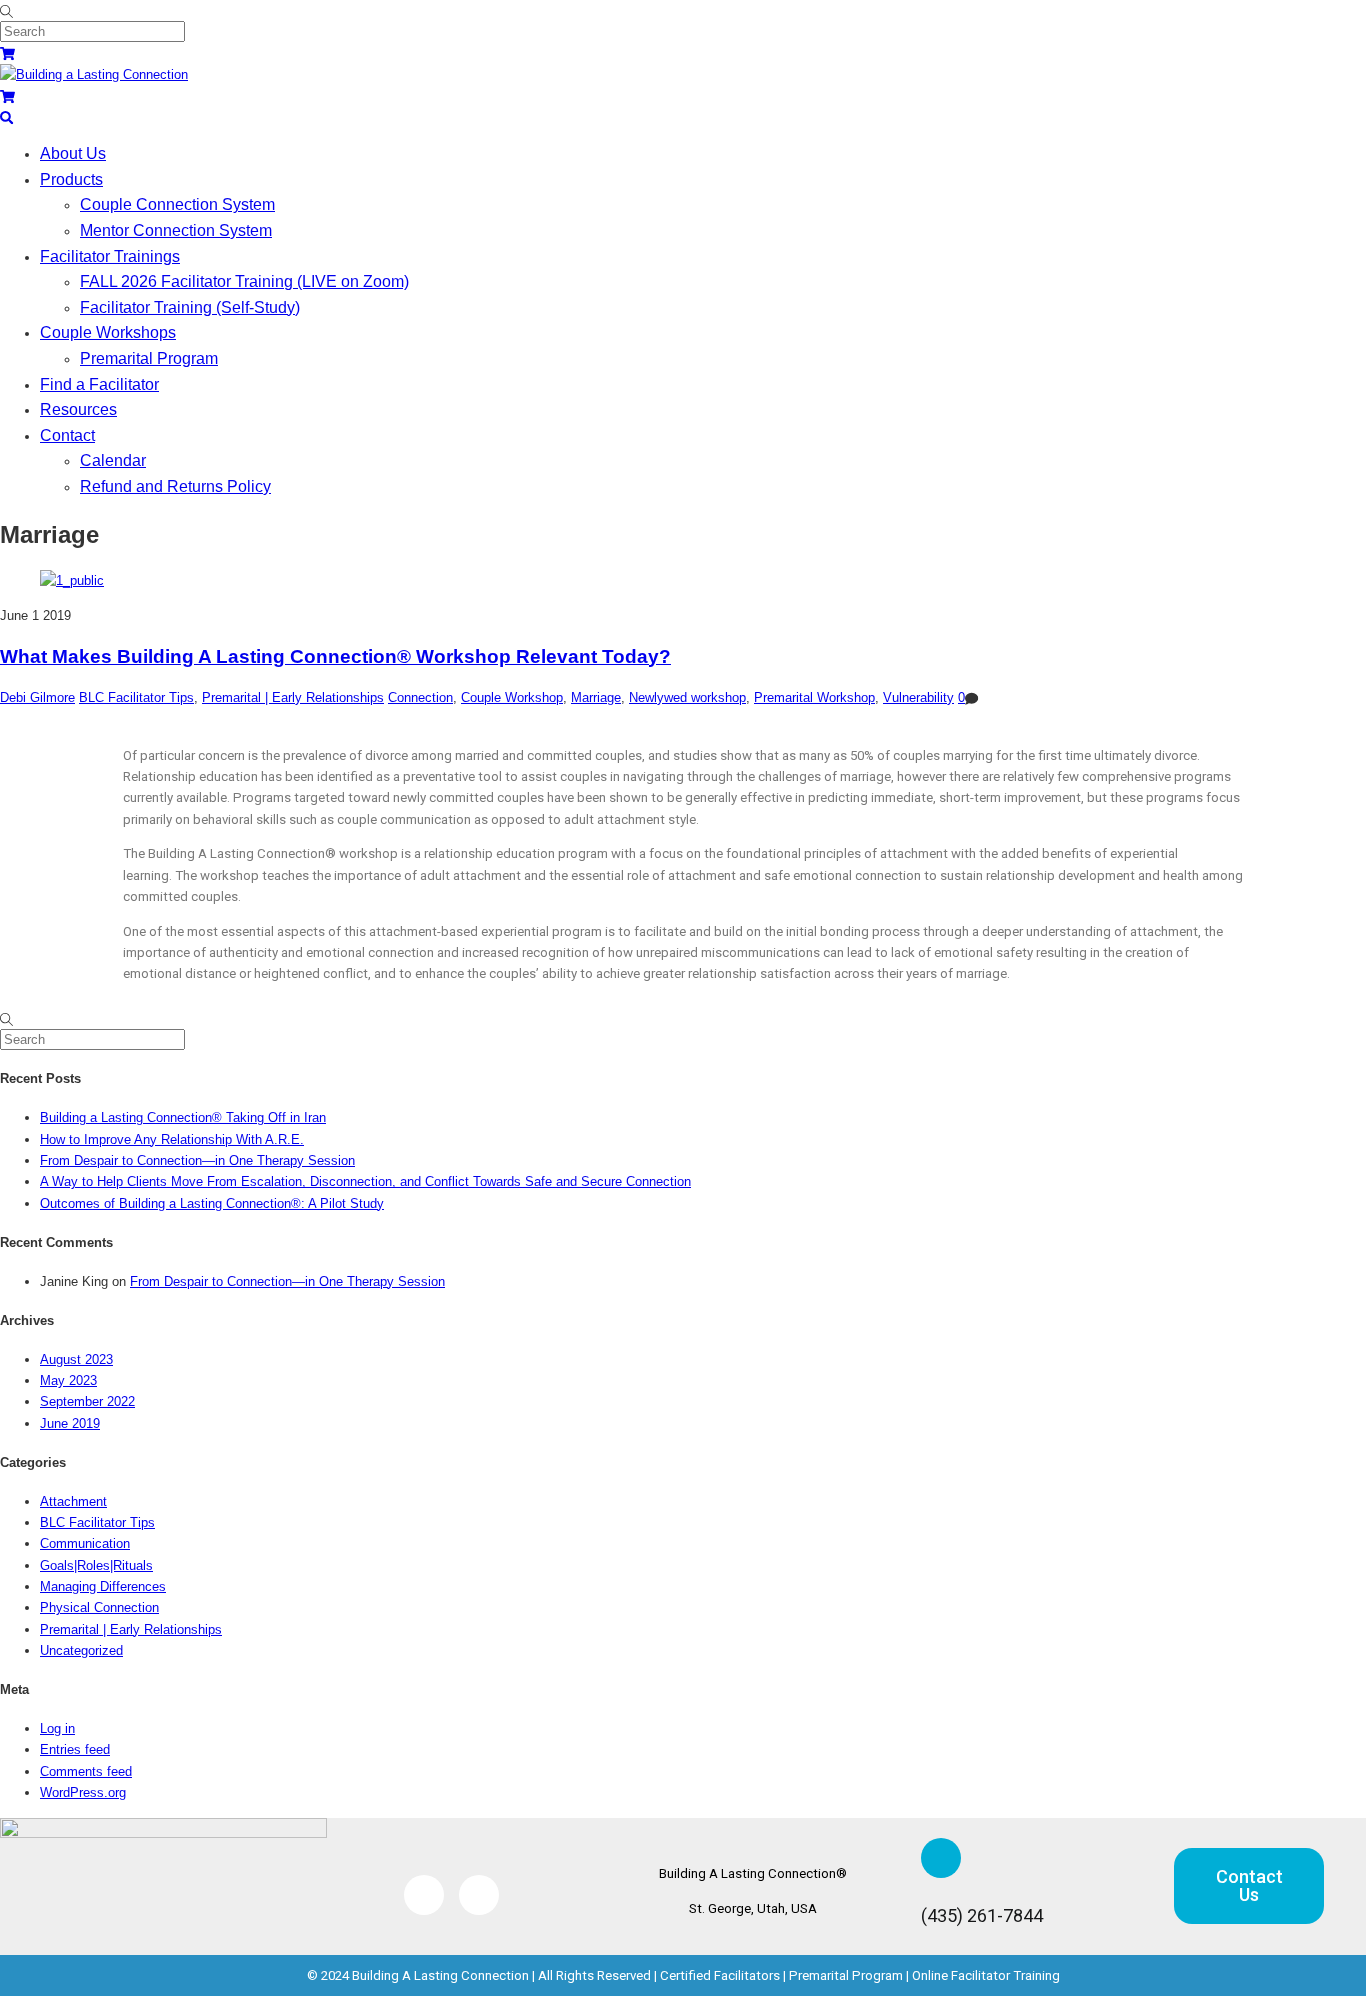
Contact (67, 435)
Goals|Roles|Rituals (96, 1565)
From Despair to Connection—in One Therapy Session (197, 1160)
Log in (57, 1728)
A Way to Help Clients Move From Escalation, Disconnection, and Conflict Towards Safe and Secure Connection (365, 1181)
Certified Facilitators (720, 1975)
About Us (73, 153)
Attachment (73, 1501)
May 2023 (68, 1380)
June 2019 (70, 1423)
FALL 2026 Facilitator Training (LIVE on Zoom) (244, 281)
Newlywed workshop (687, 697)
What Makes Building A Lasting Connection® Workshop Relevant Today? (335, 656)
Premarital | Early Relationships (293, 697)
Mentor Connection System (176, 230)
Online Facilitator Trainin (982, 1975)
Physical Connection (99, 1607)
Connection (420, 697)
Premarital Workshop (814, 697)
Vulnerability (918, 697)
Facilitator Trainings (110, 256)
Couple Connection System (177, 204)
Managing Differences (103, 1586)
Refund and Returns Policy (175, 486)
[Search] (6, 117)
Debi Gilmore (37, 697)
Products (71, 179)
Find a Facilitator (99, 384)
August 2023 (76, 1359)
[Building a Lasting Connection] (94, 74)
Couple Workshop (512, 697)
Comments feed (86, 1771)
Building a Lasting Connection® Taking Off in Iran (183, 1117)
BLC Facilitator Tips (136, 697)
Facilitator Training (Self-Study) (190, 307)
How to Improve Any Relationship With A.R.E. (172, 1139)
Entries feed (75, 1749)
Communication (85, 1543)
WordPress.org (83, 1792)
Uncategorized (81, 1650)
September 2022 (87, 1401)
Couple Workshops (108, 332)
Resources (78, 409)
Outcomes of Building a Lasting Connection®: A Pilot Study (212, 1203)
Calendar (113, 460)
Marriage (596, 697)
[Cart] (7, 53)
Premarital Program (149, 358)
